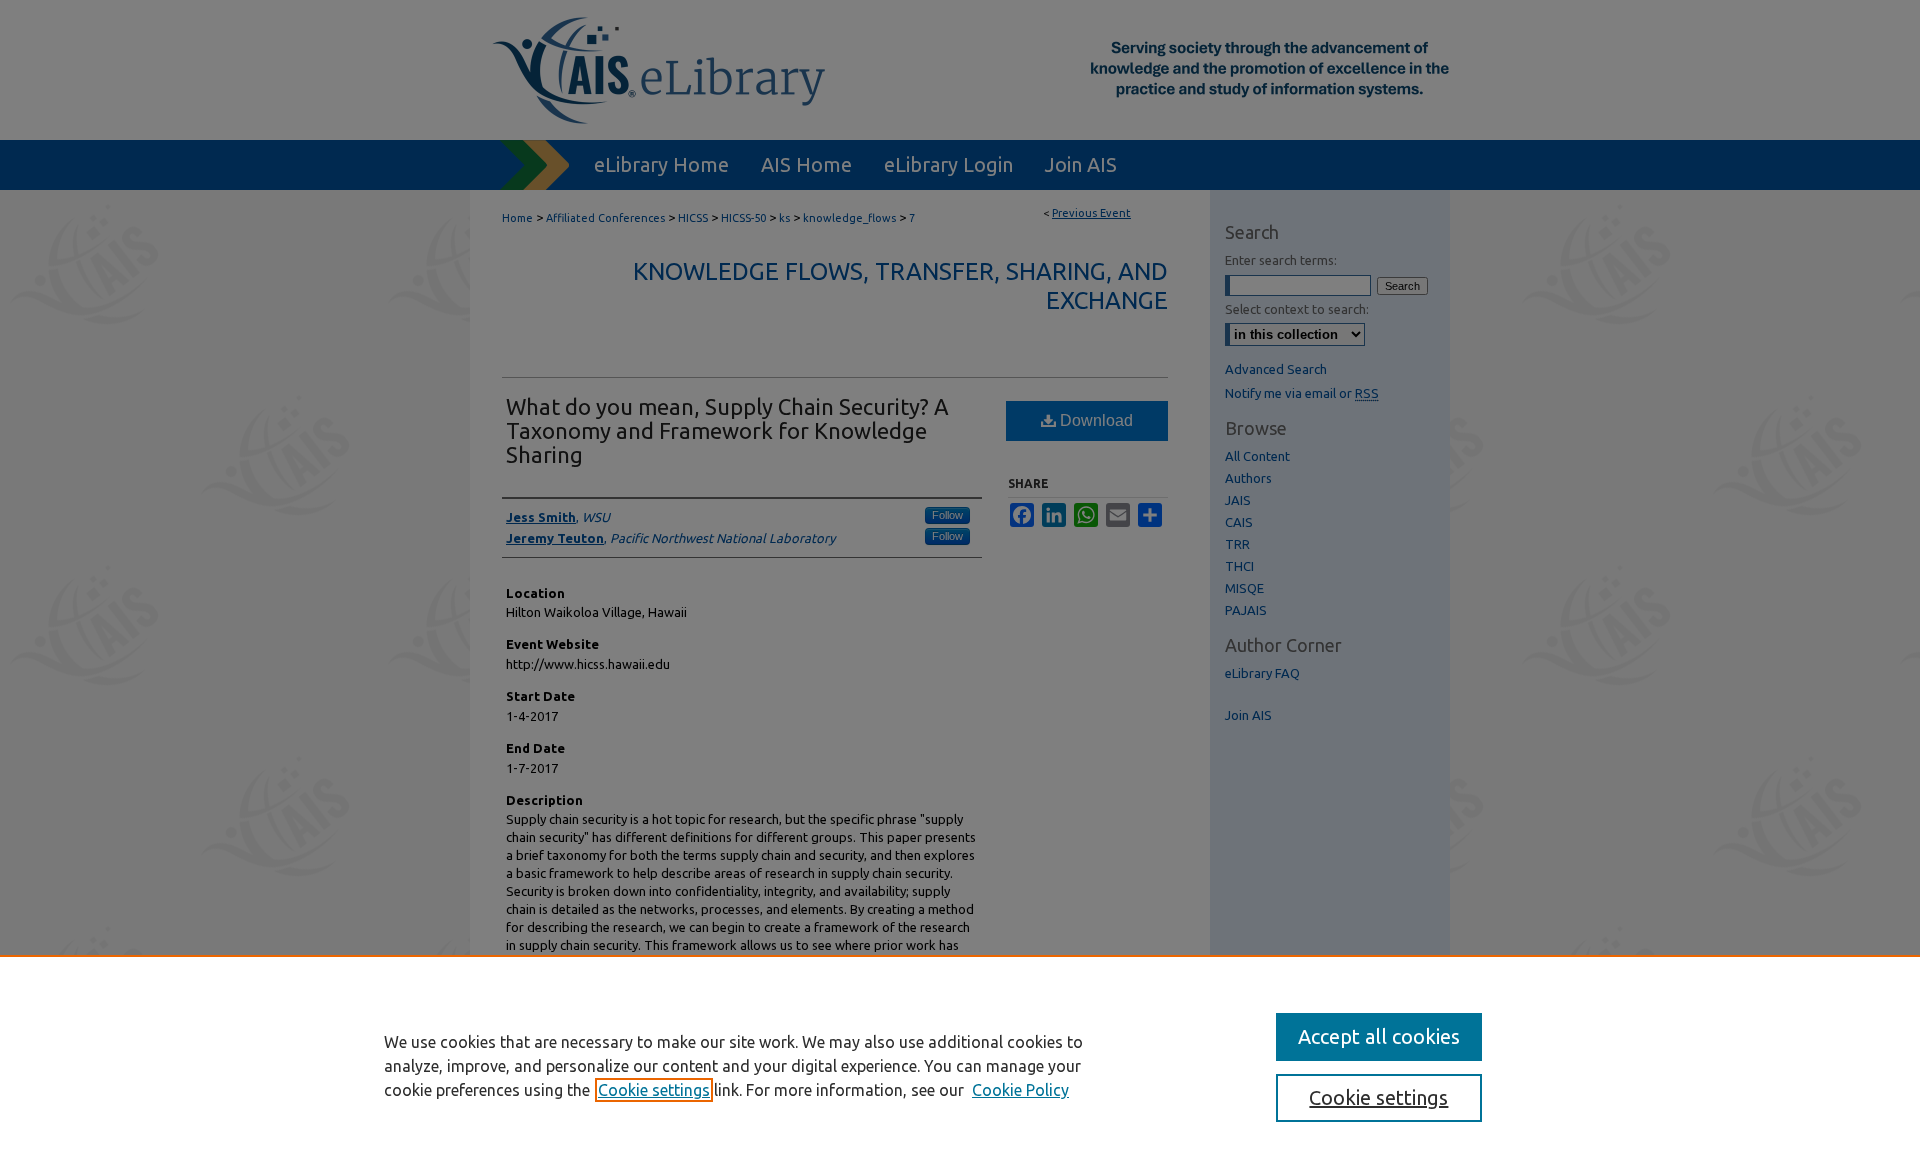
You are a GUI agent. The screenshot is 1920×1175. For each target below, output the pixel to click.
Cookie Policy (1020, 1090)
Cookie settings (654, 1090)
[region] (960, 1065)
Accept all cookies (1379, 1036)
